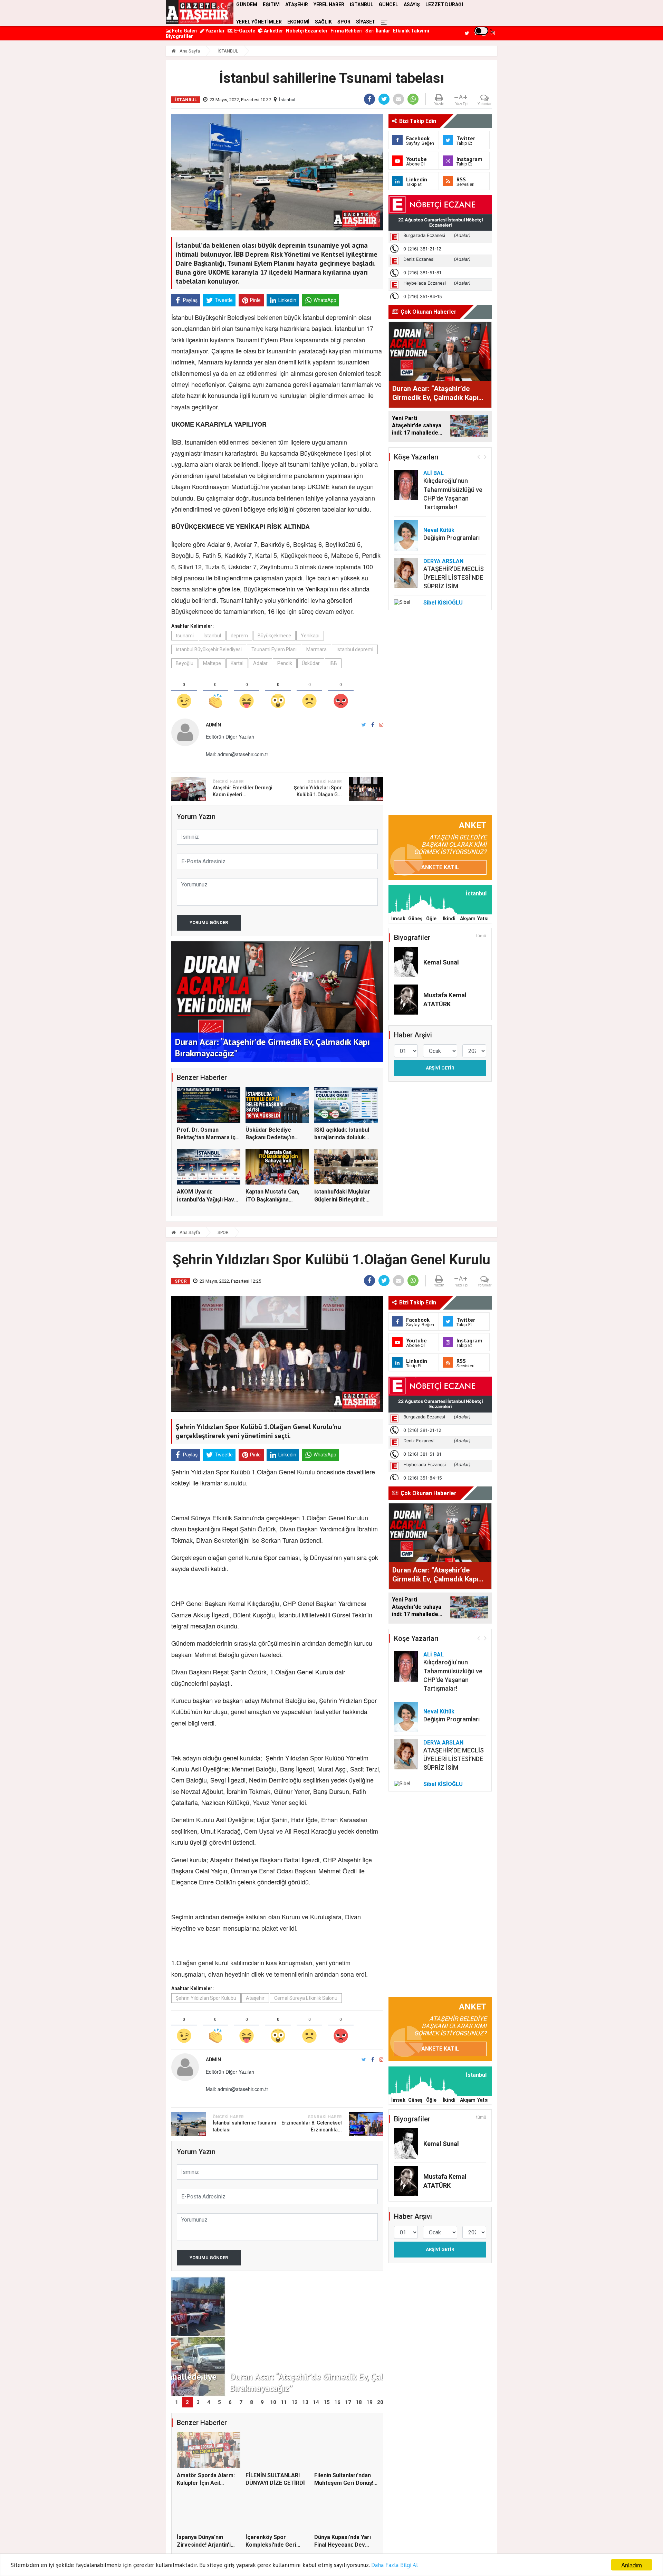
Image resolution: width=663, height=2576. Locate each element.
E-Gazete (244, 31)
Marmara (316, 649)
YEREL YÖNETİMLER (259, 22)
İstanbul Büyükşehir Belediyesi (209, 649)
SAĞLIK (323, 22)
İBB (333, 663)
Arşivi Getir (440, 1068)
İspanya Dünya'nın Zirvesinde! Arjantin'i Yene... (204, 2545)
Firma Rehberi (347, 31)
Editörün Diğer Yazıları (230, 736)
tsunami (185, 636)
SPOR (344, 22)
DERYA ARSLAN (443, 561)
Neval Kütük (439, 530)
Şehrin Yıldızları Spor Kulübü (206, 1998)
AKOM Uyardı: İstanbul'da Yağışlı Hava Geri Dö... (207, 1199)
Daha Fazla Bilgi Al (395, 2565)
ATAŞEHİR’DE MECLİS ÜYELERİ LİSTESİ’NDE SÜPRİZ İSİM (454, 577)
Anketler (273, 31)
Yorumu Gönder (209, 923)
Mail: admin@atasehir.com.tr (237, 754)
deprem (239, 636)
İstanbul (287, 100)
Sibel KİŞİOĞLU (443, 603)
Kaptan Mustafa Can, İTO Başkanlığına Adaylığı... (272, 1199)
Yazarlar (215, 31)
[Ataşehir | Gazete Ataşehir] (200, 12)
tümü (481, 936)
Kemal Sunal (441, 962)
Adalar (260, 663)
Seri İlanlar (378, 31)
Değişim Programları (451, 538)
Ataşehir (255, 1998)
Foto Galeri (184, 31)
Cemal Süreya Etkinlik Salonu (306, 1998)
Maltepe (212, 663)
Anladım (632, 2565)
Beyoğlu (185, 663)
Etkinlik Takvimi (411, 31)
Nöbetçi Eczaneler (307, 31)
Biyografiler (179, 36)
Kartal (237, 663)
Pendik (285, 663)
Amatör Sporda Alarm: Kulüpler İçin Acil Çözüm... (206, 2483)
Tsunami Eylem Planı (274, 649)
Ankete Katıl (440, 867)
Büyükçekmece (274, 636)
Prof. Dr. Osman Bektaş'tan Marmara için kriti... (208, 1138)
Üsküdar (311, 663)
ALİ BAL (434, 473)
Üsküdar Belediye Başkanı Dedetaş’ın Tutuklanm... (270, 1138)
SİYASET (366, 22)
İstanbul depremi (355, 649)
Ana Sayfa (189, 51)
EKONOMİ (298, 22)
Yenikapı (310, 636)
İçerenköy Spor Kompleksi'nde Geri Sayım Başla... (271, 2545)
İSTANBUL (228, 51)
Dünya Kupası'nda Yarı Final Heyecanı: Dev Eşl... (343, 2545)
